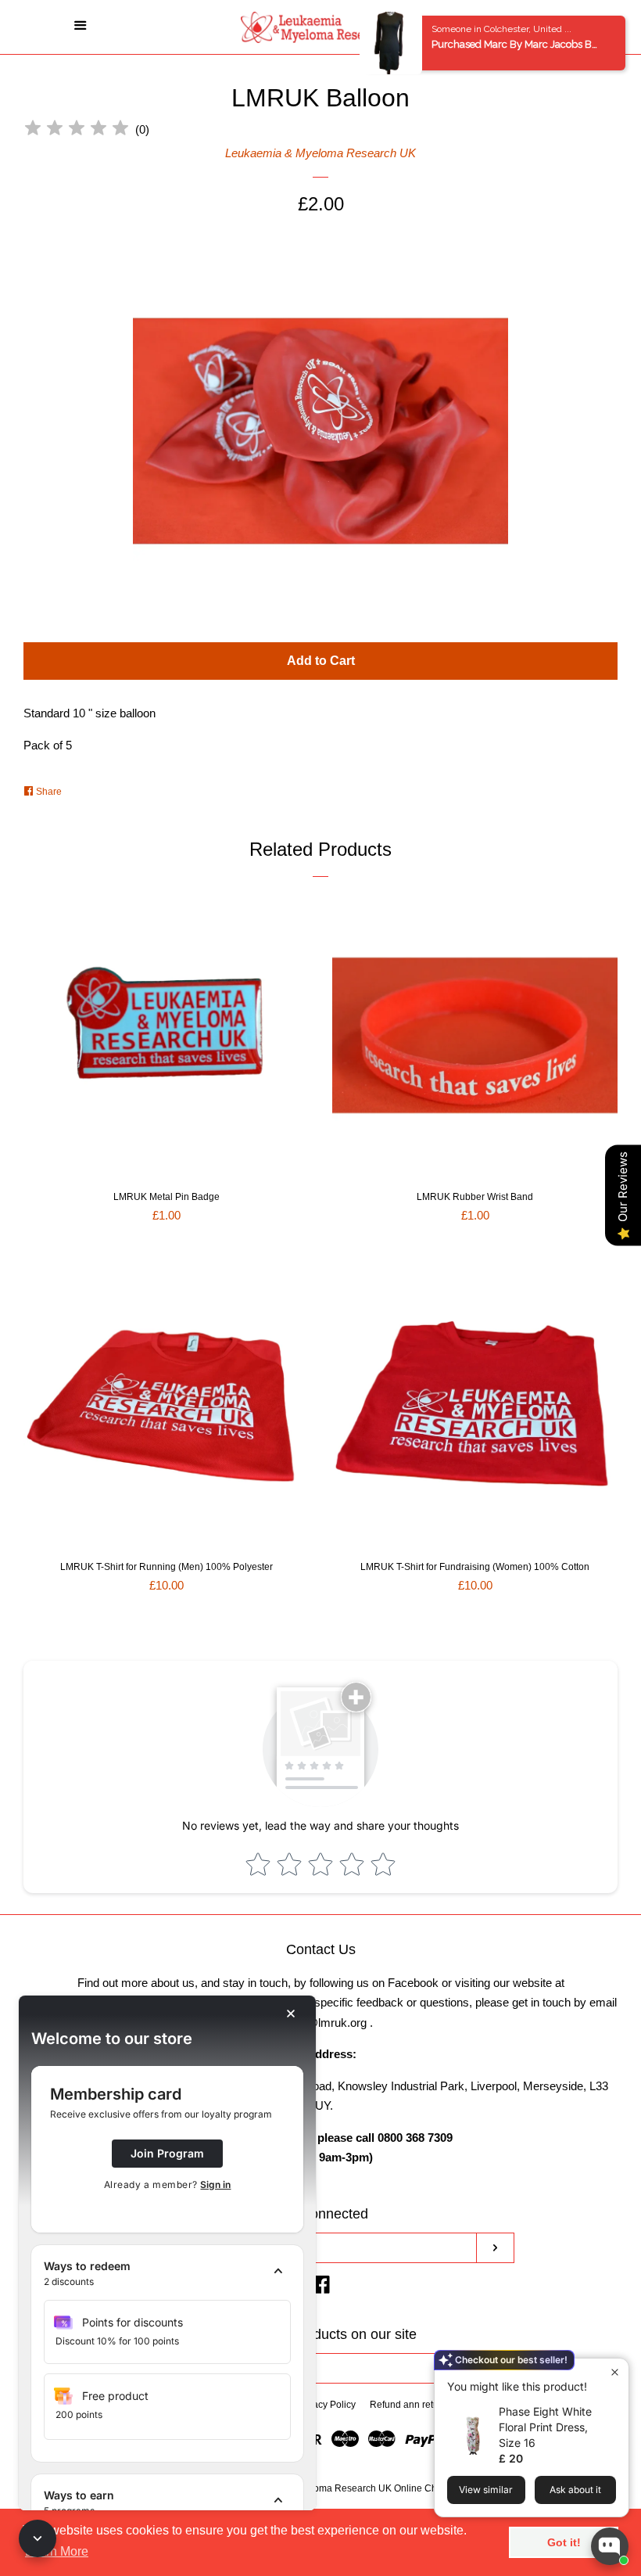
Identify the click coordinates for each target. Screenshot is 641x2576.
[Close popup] (615, 2372)
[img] (77, 130)
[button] (167, 2274)
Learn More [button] (57, 2551)
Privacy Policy (326, 2405)
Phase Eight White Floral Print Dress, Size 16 (545, 2427)
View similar (486, 2490)
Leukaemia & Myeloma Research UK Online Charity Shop (357, 2488)
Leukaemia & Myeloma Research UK (320, 153)
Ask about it (575, 2490)
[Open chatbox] (610, 2546)
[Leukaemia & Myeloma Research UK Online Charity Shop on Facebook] (321, 2288)
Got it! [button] (564, 2542)
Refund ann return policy (422, 2405)
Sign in (215, 2184)
